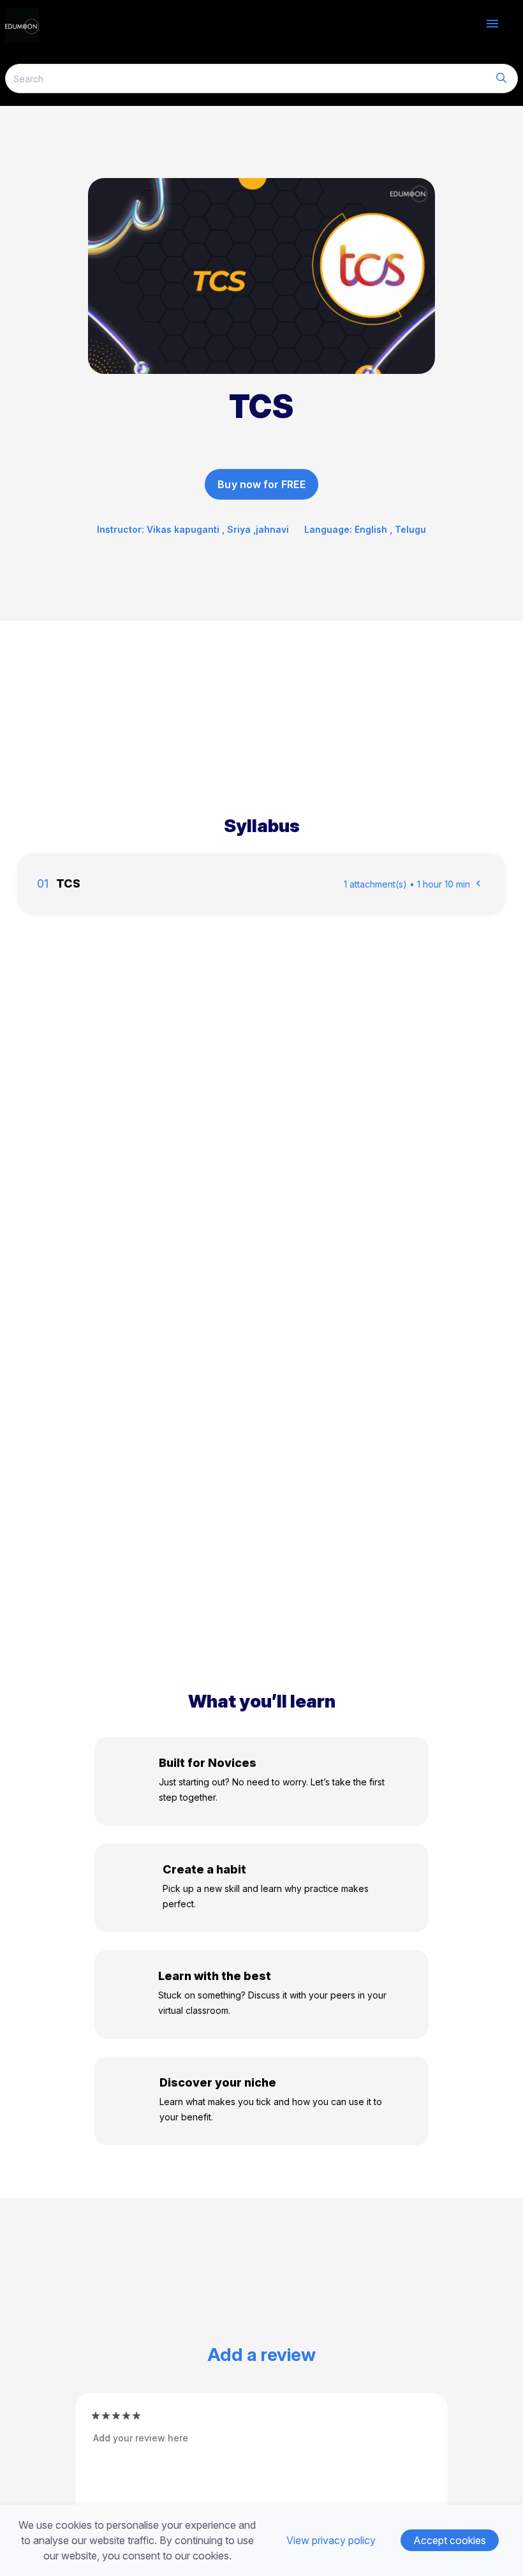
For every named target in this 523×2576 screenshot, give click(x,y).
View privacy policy (331, 2540)
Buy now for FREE (261, 484)
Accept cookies (450, 2540)
